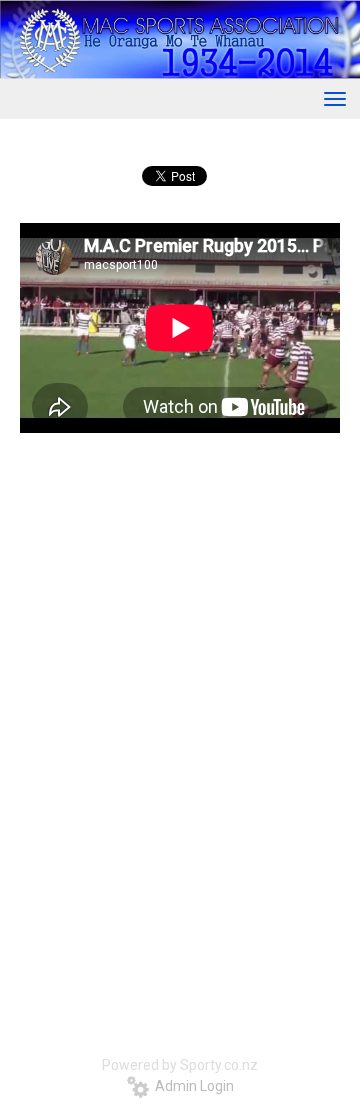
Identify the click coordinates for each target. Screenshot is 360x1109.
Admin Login (191, 1086)
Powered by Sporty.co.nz (180, 1065)
